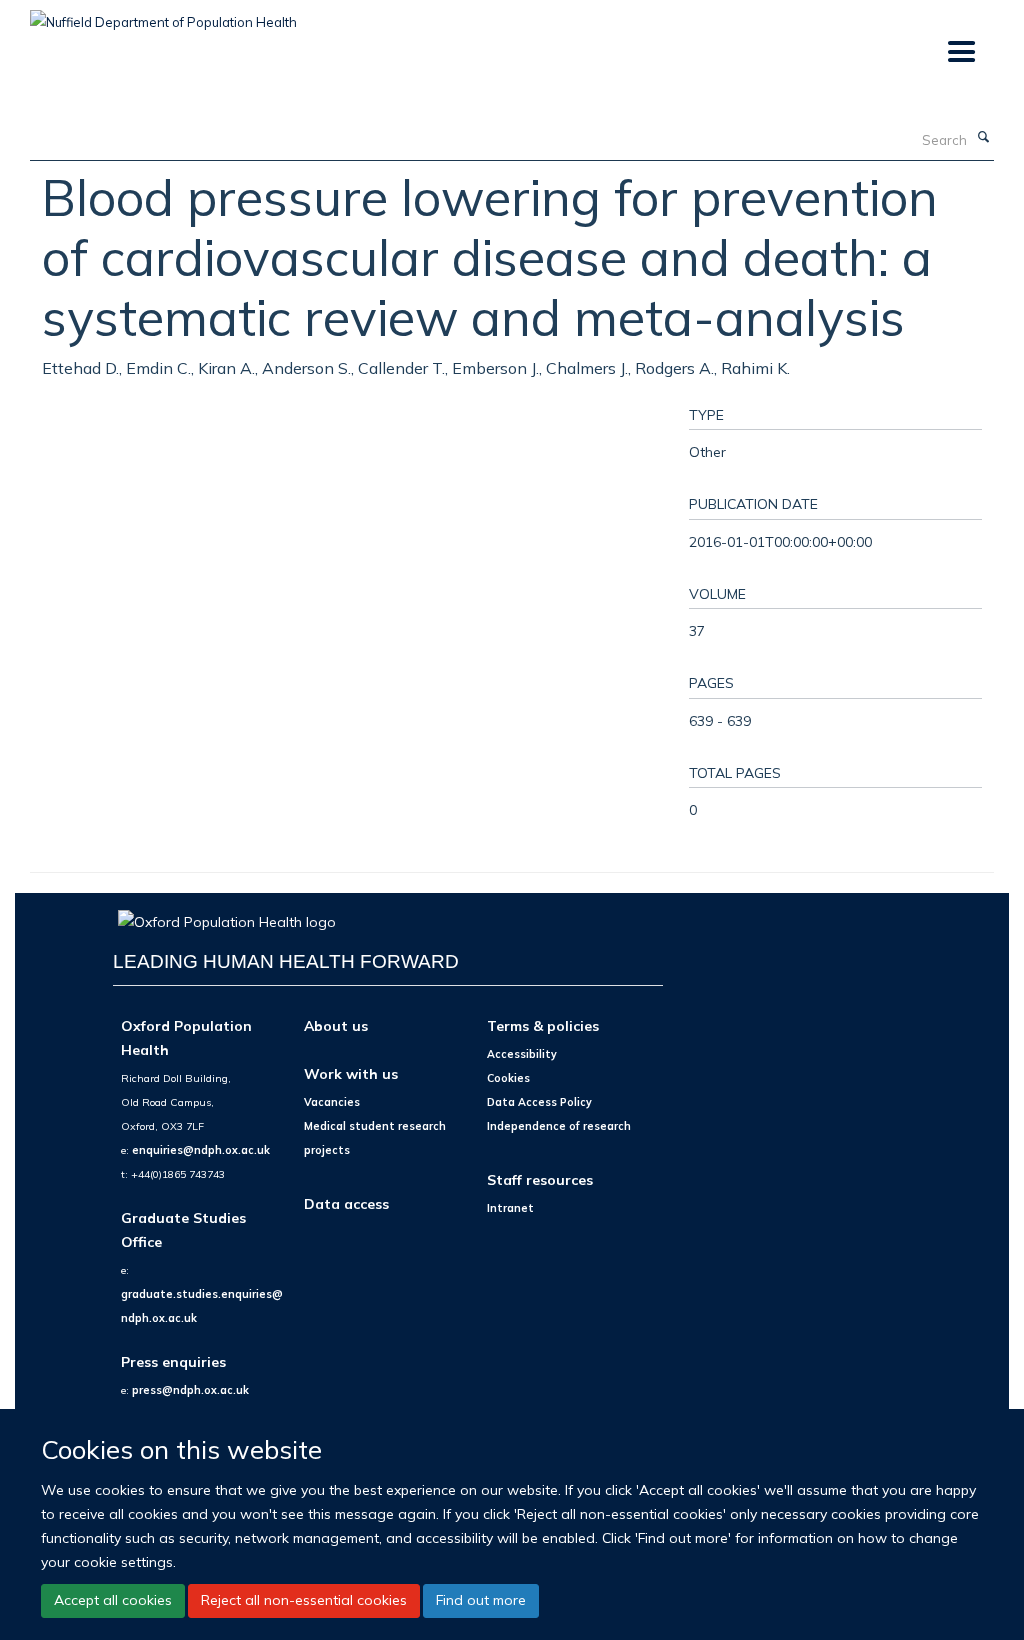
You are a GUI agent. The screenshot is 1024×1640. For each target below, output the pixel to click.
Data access (346, 1203)
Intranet (510, 1208)
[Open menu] (960, 52)
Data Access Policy (539, 1102)
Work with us (351, 1073)
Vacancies (332, 1102)
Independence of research (559, 1126)
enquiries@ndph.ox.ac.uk (201, 1150)
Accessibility (522, 1054)
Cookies (508, 1078)
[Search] (983, 138)
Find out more (481, 1600)
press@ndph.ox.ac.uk (190, 1390)
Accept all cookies (113, 1600)
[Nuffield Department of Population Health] (163, 15)
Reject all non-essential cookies (304, 1600)
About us (336, 1025)
